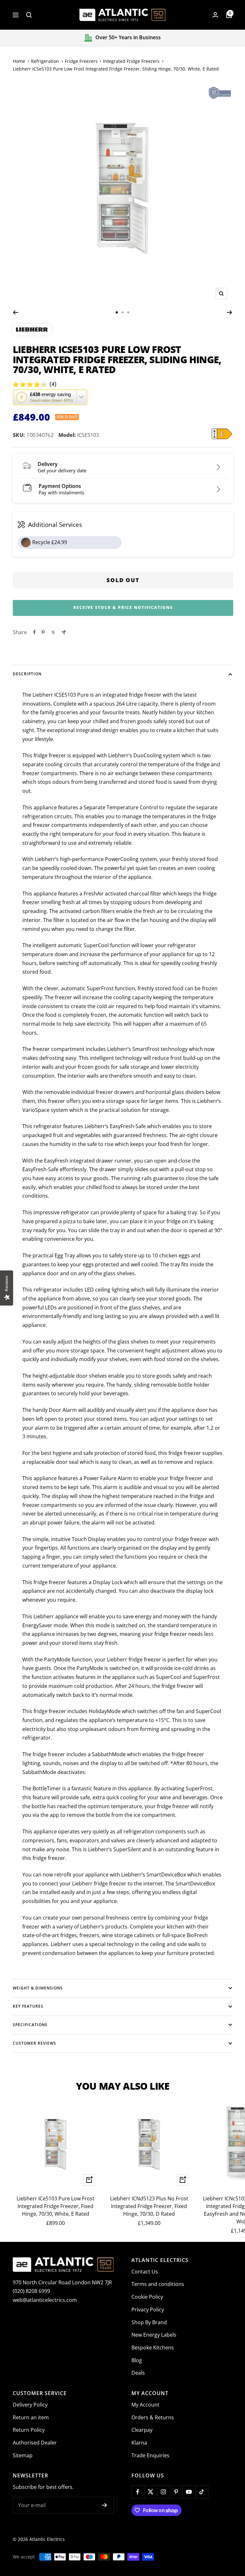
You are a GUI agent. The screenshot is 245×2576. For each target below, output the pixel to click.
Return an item (31, 2417)
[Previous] (15, 312)
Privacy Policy (148, 2310)
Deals (138, 2373)
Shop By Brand (149, 2322)
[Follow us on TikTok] (202, 2492)
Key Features (28, 2006)
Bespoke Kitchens (153, 2348)
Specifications (30, 2025)
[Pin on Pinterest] (43, 632)
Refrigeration (45, 61)
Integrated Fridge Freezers (131, 61)
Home (19, 61)
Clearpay (142, 2430)
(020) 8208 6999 (31, 2291)
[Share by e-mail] (64, 632)
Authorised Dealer (35, 2443)
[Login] (215, 15)
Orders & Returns (153, 2417)
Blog (137, 2360)
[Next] (230, 312)
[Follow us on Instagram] (163, 2492)
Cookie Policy (147, 2297)
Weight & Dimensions (38, 1988)
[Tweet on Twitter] (53, 632)
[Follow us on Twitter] (151, 2492)
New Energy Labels (154, 2335)
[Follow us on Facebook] (138, 2492)
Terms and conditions (158, 2284)
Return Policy (29, 2430)
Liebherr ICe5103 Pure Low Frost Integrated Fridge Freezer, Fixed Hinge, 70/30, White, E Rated (56, 2206)
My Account (145, 2405)
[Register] (104, 2505)
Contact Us (145, 2272)
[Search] (29, 15)
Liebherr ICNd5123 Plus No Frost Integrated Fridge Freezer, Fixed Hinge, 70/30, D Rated (149, 2206)
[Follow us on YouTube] (189, 2492)
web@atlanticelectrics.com (45, 2300)
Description (27, 674)
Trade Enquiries (150, 2455)
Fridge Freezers (81, 61)
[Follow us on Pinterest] (176, 2492)
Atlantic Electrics (47, 2539)
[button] (50, 397)
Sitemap (23, 2455)
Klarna (139, 2443)
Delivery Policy (30, 2405)
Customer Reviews (34, 2043)
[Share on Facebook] (34, 632)
